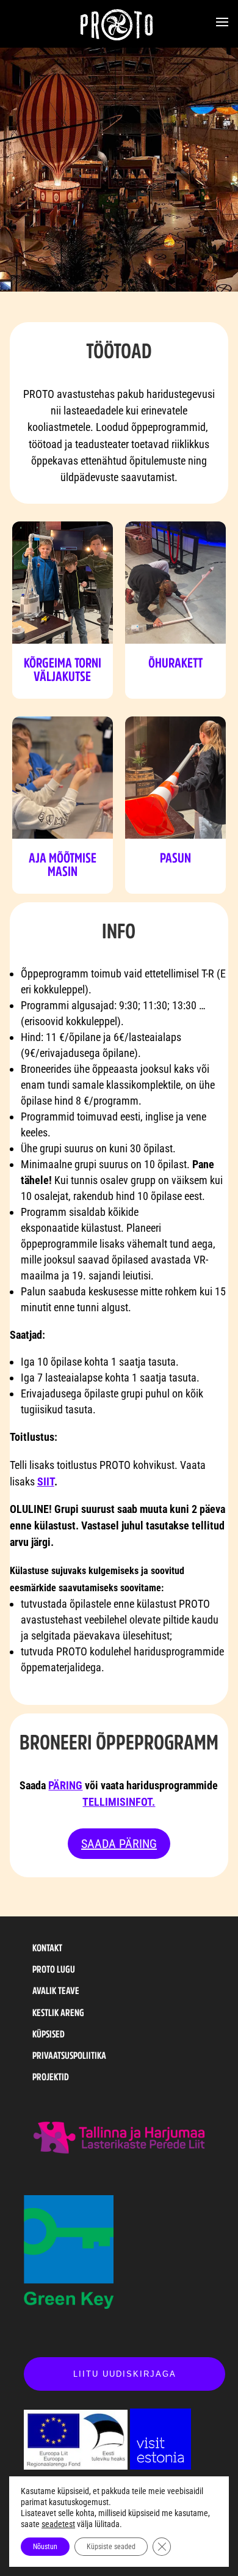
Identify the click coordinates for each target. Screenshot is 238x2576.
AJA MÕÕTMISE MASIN (63, 864)
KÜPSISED (49, 2034)
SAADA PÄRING (119, 1844)
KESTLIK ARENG (58, 2012)
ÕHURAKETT (175, 663)
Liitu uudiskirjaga (125, 2374)
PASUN (175, 858)
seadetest (58, 2524)
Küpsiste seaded (111, 2547)
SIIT (46, 1481)
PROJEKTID (51, 2077)
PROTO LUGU (54, 1969)
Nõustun (45, 2547)
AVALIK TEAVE (56, 1990)
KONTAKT (47, 1948)
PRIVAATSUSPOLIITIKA (69, 2055)
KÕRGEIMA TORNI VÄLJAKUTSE (63, 669)
